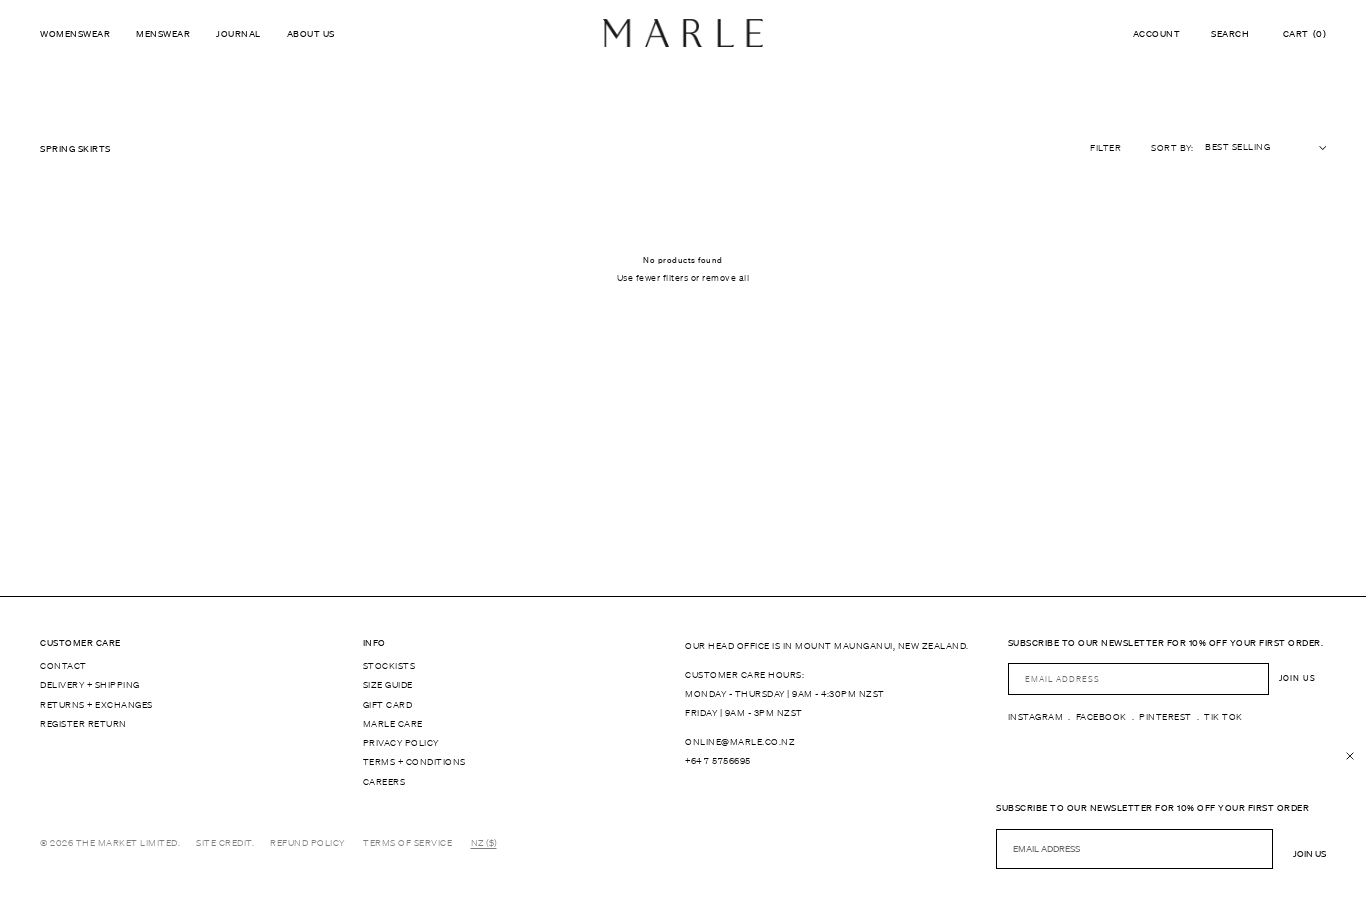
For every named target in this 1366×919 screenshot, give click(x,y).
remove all (725, 278)
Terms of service (407, 843)
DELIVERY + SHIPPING (90, 685)
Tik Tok (1223, 717)
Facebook (1101, 717)
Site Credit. (225, 843)
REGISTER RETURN (83, 724)
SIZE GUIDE (388, 685)
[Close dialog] (1350, 756)
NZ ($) (484, 843)
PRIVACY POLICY (401, 743)
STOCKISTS (389, 666)
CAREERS (384, 782)
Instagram (1036, 717)
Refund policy (307, 843)
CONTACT (63, 666)
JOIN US (1297, 678)
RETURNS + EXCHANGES (96, 705)
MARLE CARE (393, 724)
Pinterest (1165, 717)
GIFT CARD (388, 705)
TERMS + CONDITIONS (414, 762)
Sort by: (1172, 148)
